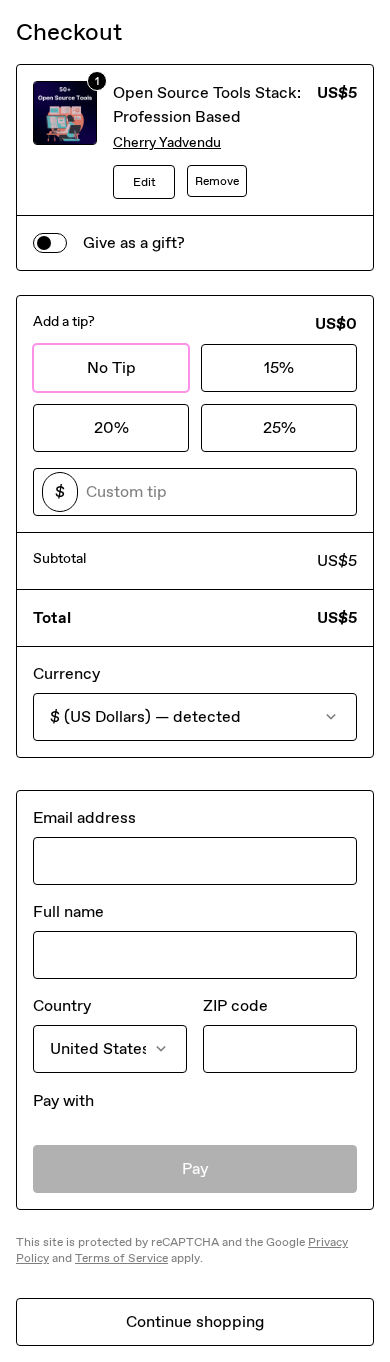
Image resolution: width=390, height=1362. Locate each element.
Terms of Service (121, 1258)
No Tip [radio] (111, 367)
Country (62, 1005)
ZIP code (235, 1005)
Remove (217, 181)
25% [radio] (279, 427)
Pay (195, 1168)
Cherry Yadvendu (167, 142)
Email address (84, 817)
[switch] (50, 243)
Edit (144, 182)
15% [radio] (279, 367)
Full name (68, 911)
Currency (66, 673)
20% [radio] (111, 427)
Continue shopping (195, 1321)
